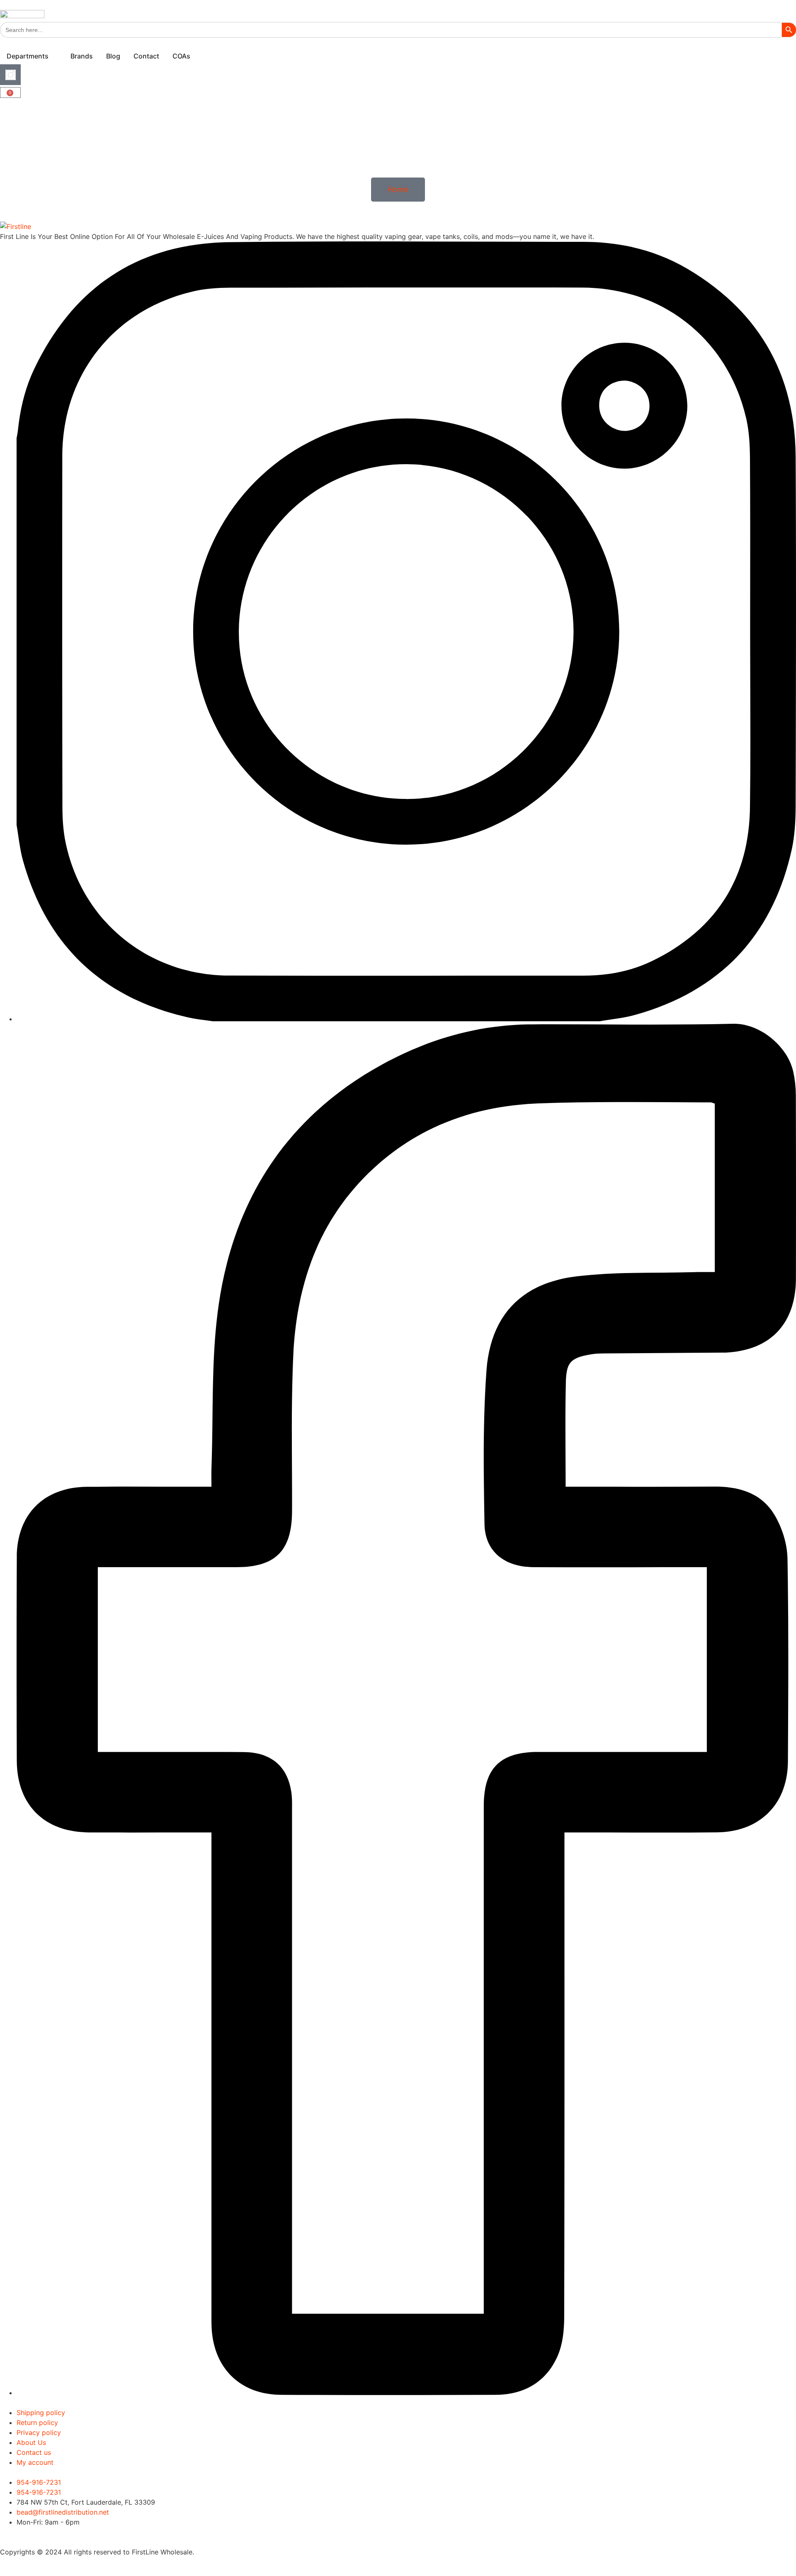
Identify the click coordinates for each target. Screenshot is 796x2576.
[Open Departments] (54, 56)
